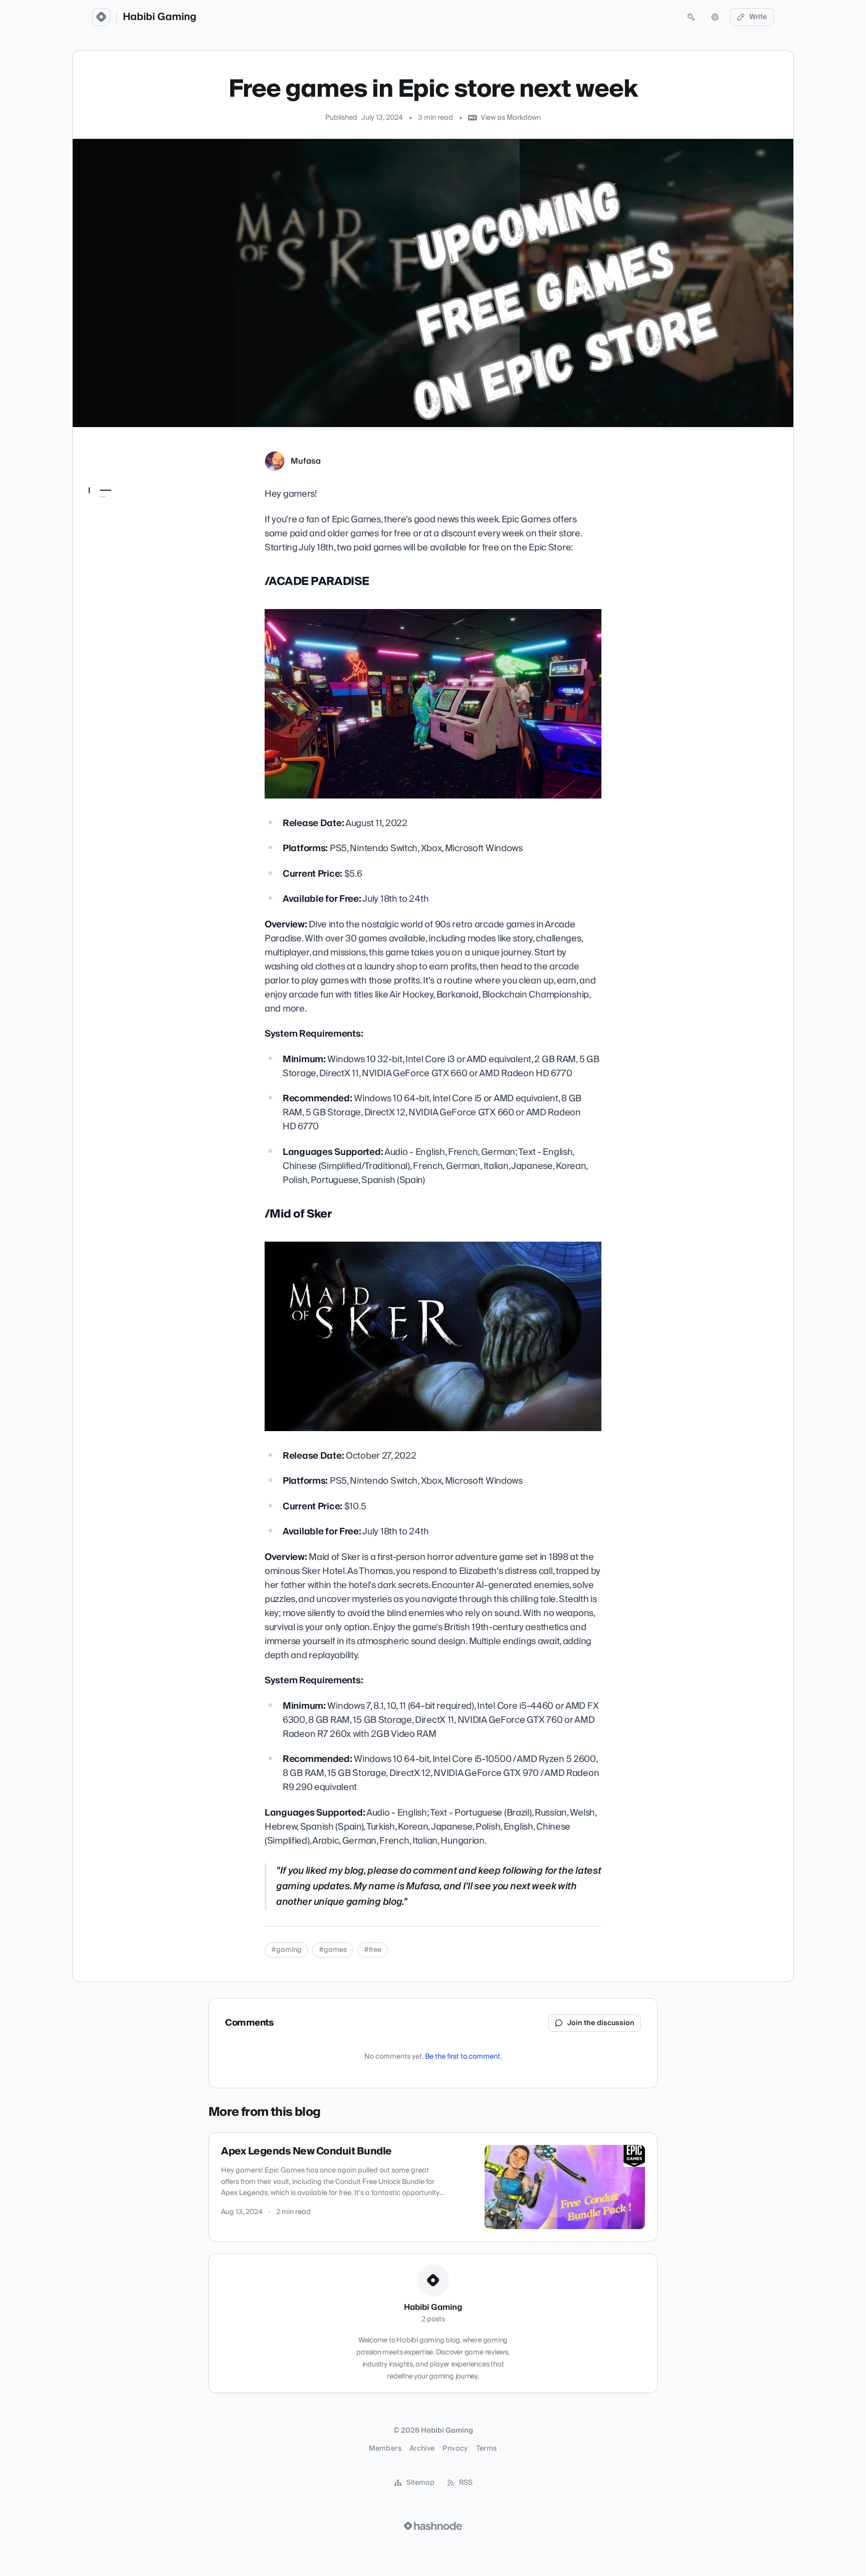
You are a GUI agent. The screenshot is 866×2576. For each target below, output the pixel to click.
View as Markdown (511, 118)
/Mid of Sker (114, 524)
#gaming (286, 1950)
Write (758, 17)
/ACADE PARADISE (127, 510)
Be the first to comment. (463, 2057)
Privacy (455, 2449)
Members (385, 2449)
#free (373, 1950)
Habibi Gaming (160, 17)
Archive (422, 2449)
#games (333, 1950)
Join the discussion (601, 2023)
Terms (487, 2449)
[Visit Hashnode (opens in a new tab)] (433, 2526)
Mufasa (306, 461)
